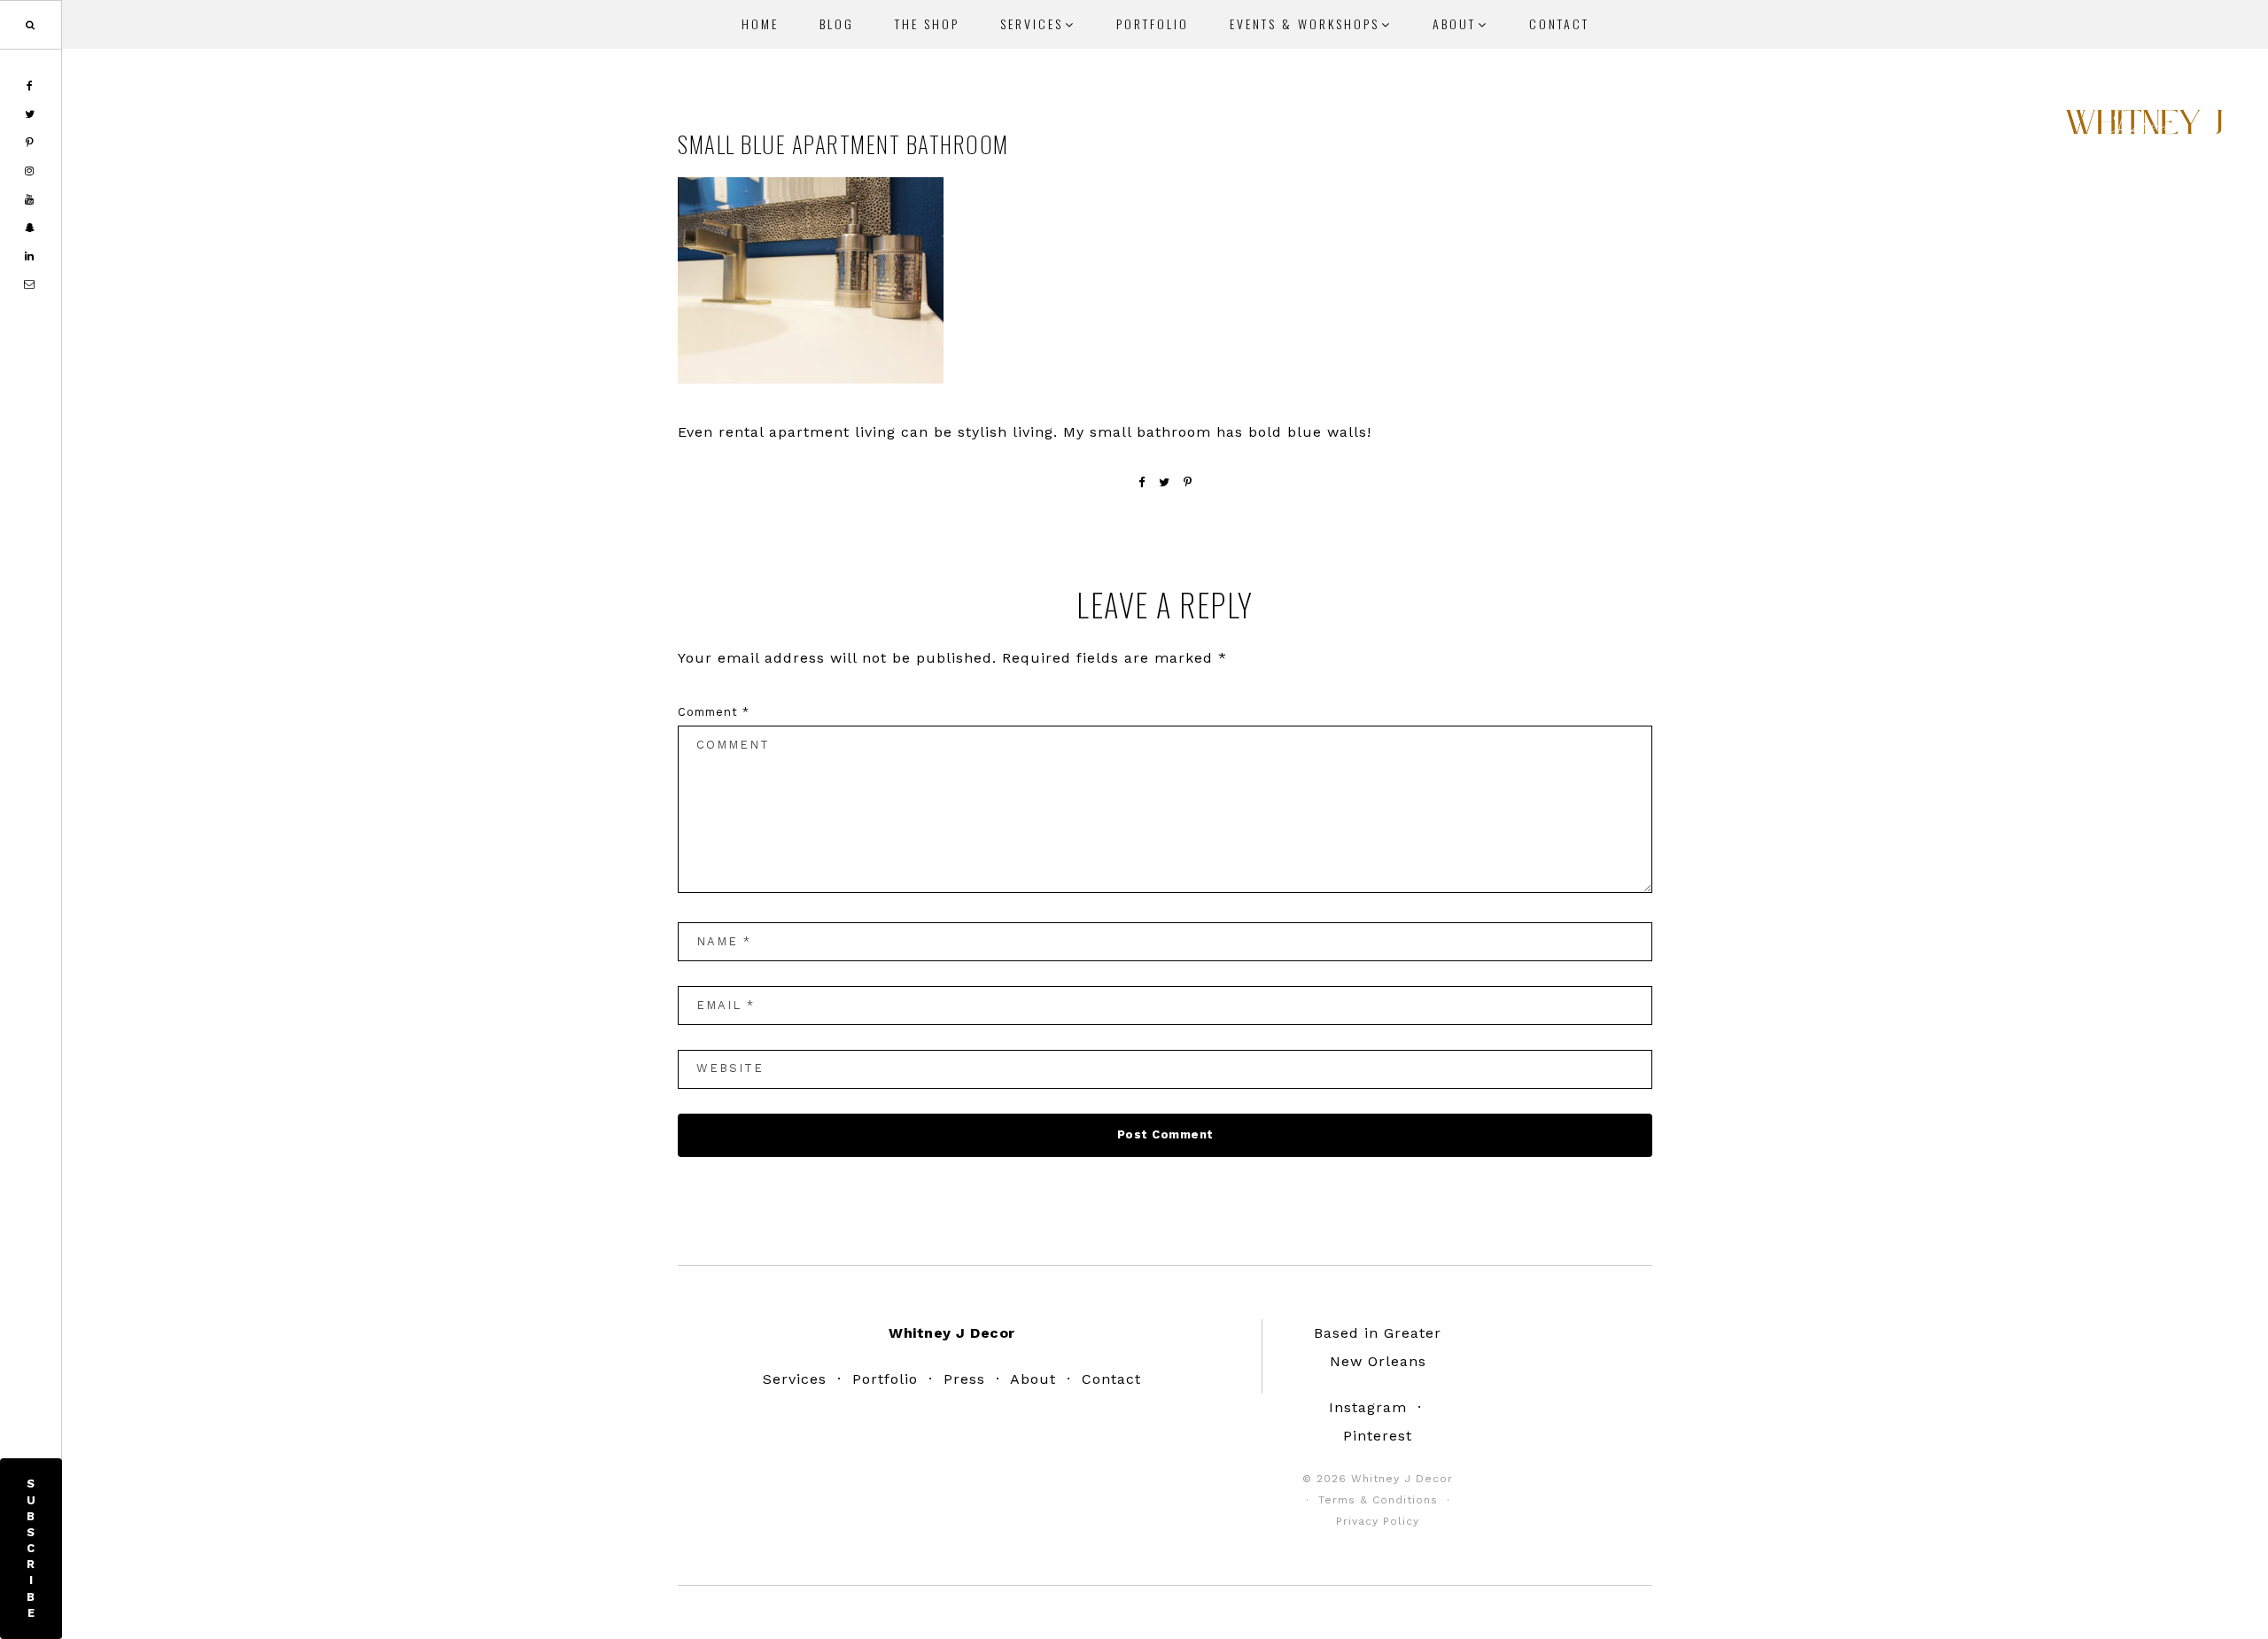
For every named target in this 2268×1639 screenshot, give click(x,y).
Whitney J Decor (2144, 128)
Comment (714, 712)
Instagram (1368, 1407)
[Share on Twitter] (1165, 482)
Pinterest (1378, 1436)
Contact (1111, 1379)
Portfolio (885, 1379)
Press (964, 1379)
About (1033, 1379)
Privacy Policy (1378, 1521)
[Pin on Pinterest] (1188, 482)
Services (795, 1379)
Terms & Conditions (1378, 1500)
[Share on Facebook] (1142, 482)
